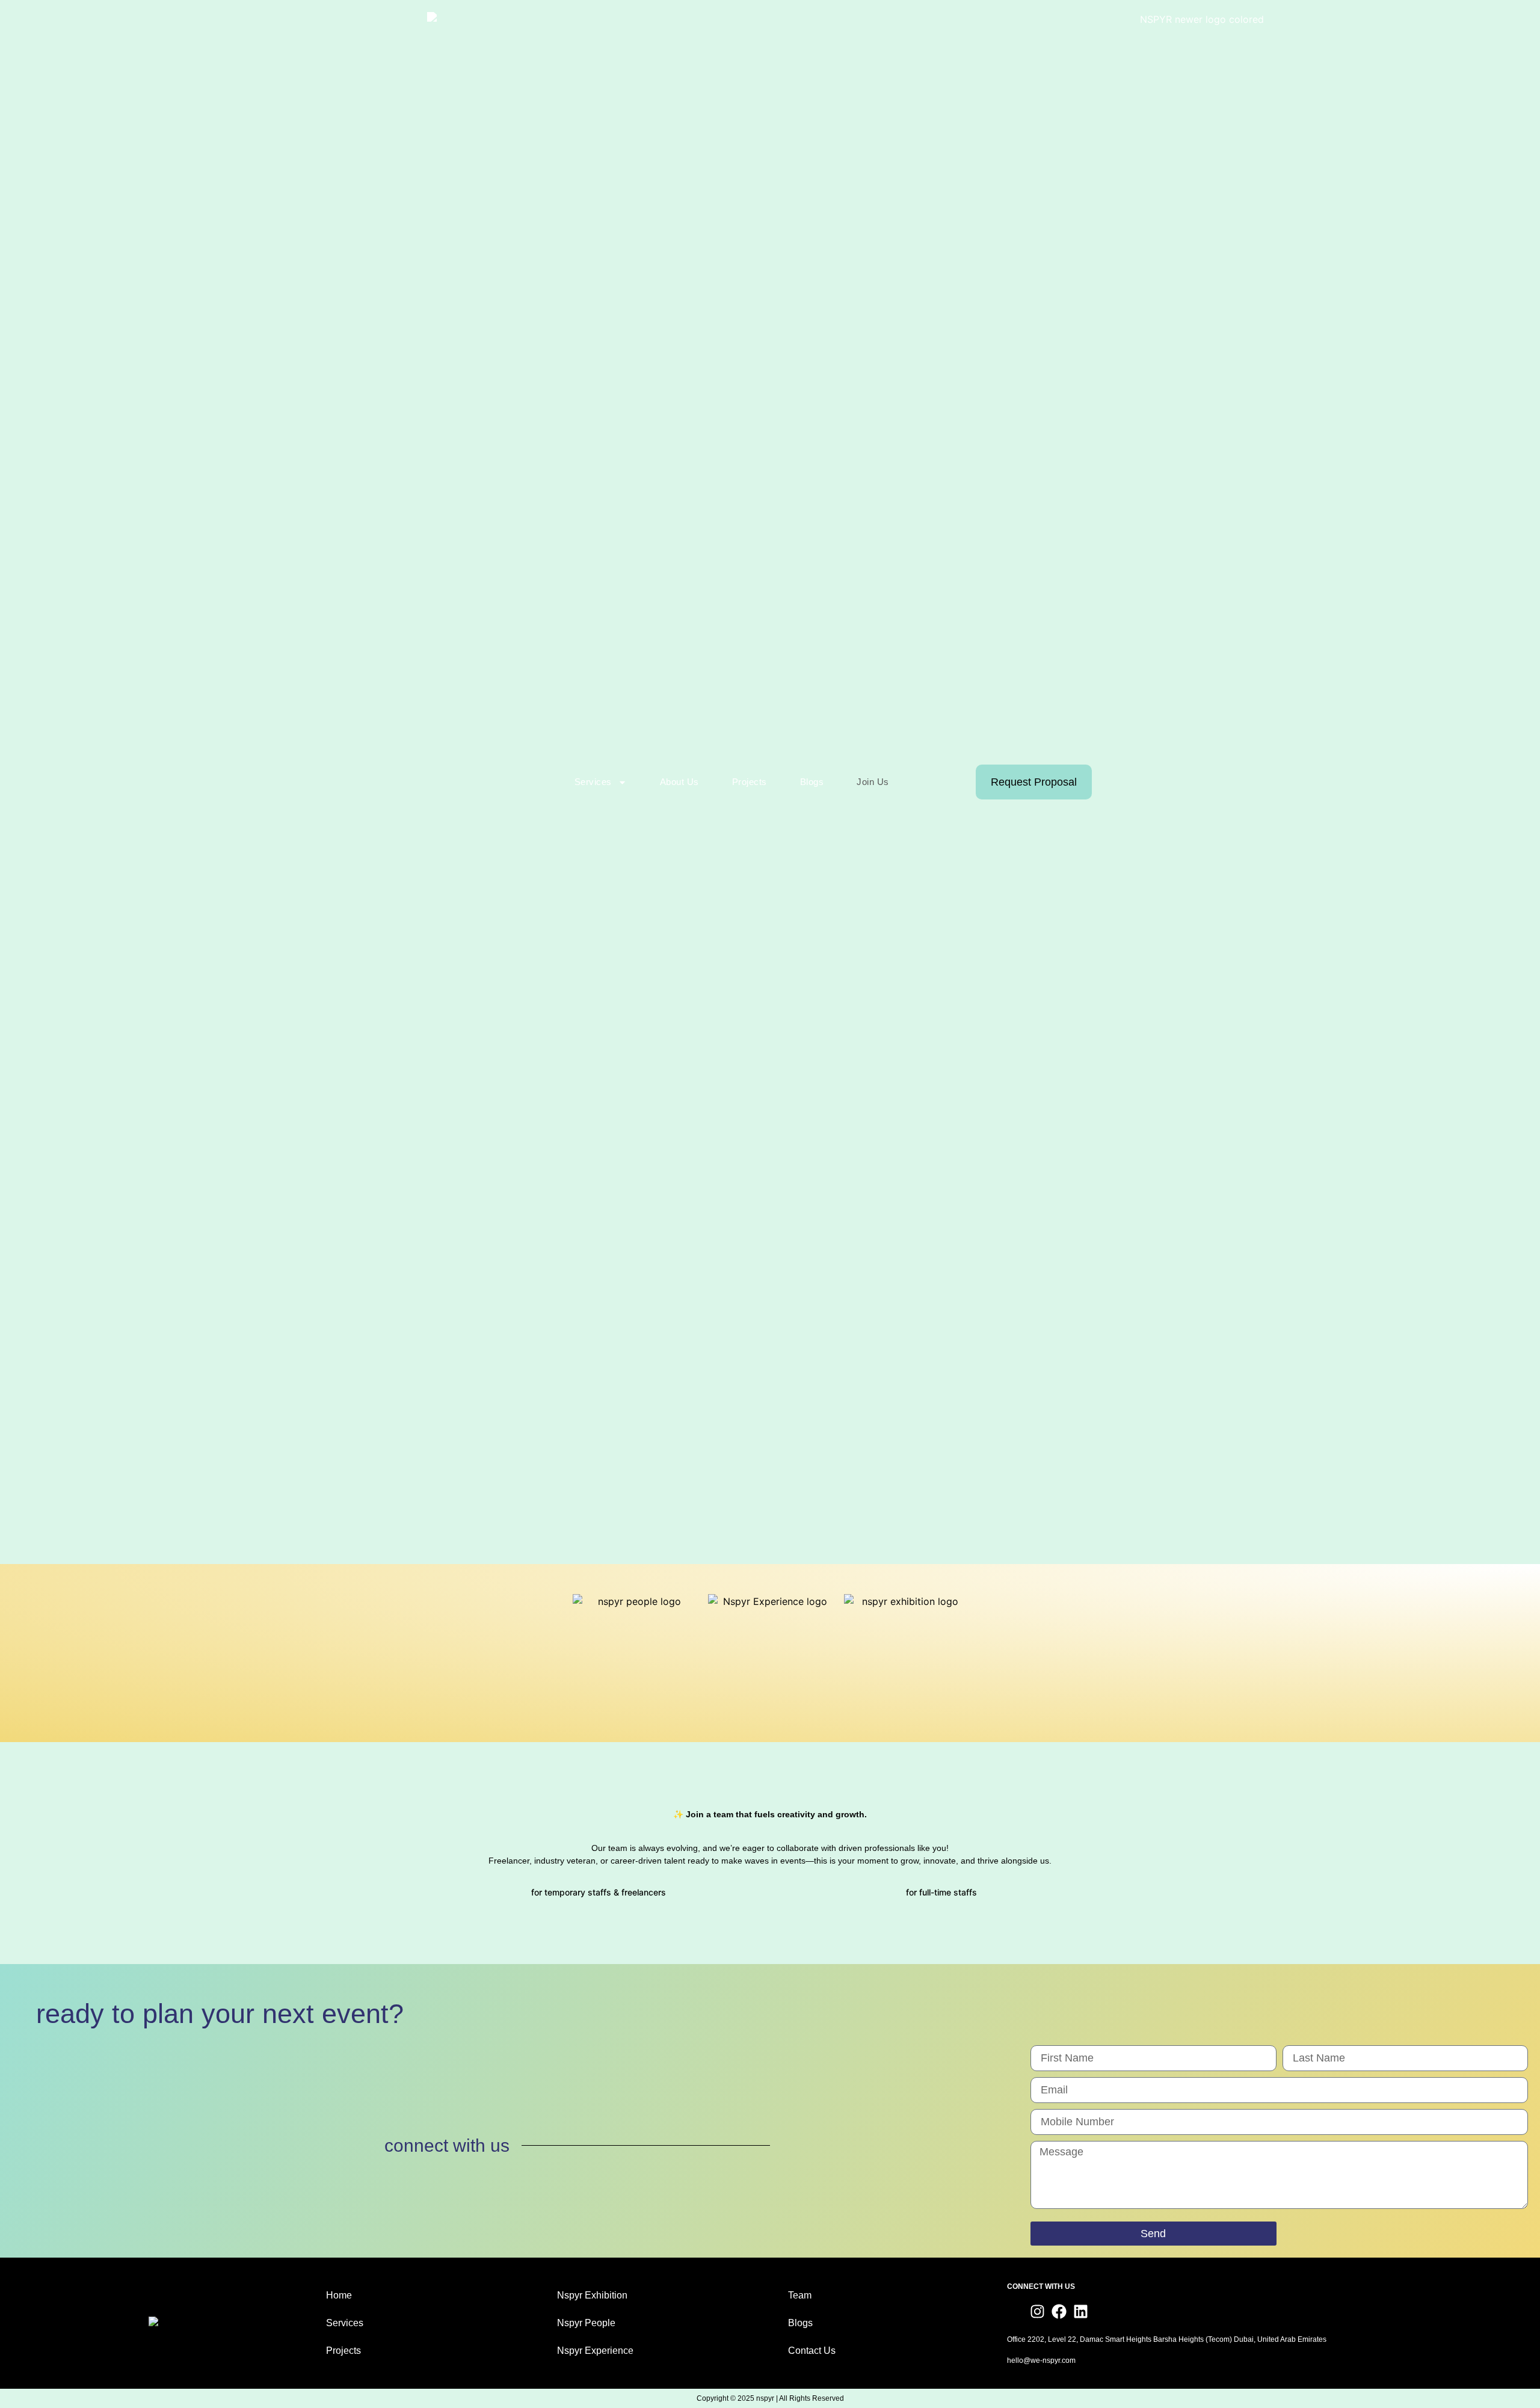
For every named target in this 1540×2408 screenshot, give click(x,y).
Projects (750, 782)
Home (339, 2295)
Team (800, 2295)
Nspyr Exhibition (592, 2295)
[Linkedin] (1081, 2311)
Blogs (812, 782)
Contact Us (812, 2351)
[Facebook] (1059, 2311)
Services (345, 2323)
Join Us (873, 782)
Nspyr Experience (595, 2351)
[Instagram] (1037, 2311)
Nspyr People (586, 2323)
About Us (679, 782)
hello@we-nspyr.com (1041, 2360)
